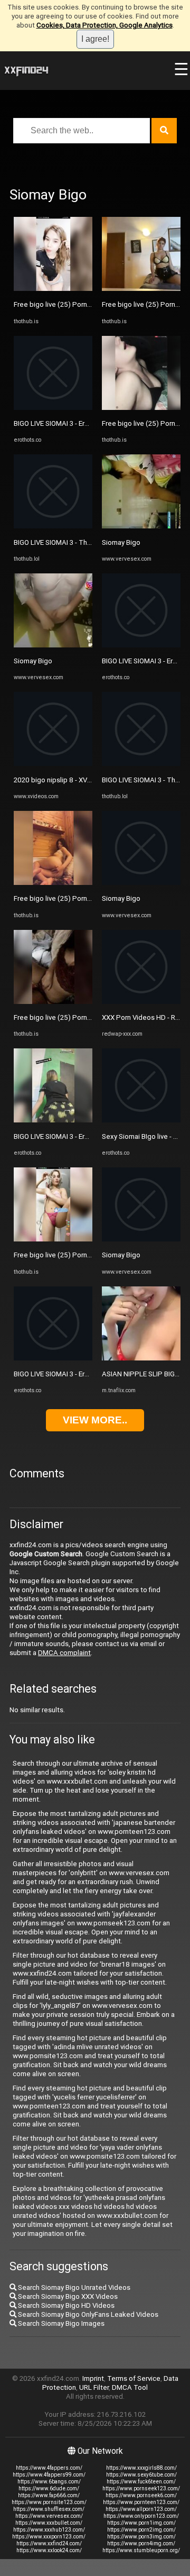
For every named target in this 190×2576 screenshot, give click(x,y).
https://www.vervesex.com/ (49, 2516)
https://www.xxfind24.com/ (49, 2543)
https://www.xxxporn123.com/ (49, 2537)
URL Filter (94, 2387)
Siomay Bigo (33, 661)
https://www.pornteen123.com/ (141, 2502)
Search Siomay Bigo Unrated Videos (73, 2287)
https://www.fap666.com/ (49, 2495)
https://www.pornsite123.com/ (49, 2502)
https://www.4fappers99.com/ (49, 2475)
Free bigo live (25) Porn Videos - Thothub (78, 304)
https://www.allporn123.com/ (141, 2509)
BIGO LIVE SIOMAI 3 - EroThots (61, 423)
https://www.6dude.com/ (49, 2488)
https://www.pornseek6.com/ (141, 2495)
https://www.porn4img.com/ (141, 2543)
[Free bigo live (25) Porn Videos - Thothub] (53, 289)
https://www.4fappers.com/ (49, 2468)
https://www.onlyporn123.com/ (141, 2516)
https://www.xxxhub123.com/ (49, 2530)
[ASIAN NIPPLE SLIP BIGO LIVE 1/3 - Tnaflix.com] (141, 1358)
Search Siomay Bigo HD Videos (65, 2305)
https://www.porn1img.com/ (141, 2523)
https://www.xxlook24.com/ (49, 2550)
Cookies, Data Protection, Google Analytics (104, 25)
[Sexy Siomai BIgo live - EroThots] (141, 1120)
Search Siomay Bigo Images (60, 2323)
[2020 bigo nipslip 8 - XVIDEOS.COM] (53, 764)
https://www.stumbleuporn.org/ (141, 2550)
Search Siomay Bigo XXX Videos (67, 2296)
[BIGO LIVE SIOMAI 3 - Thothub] (53, 526)
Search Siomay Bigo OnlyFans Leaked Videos (87, 2314)
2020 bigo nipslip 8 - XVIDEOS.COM (68, 780)
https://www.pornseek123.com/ (141, 2488)
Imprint (93, 2378)
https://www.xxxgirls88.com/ (141, 2468)
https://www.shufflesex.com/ (49, 2509)
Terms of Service (134, 2378)
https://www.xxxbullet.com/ (49, 2523)
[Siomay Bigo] (53, 645)
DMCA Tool (130, 2387)
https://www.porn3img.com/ (141, 2537)
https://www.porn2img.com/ (141, 2530)
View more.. (95, 1420)
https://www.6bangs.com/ (49, 2482)
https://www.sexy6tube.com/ (141, 2475)
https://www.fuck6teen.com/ (141, 2482)
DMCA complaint (64, 1653)
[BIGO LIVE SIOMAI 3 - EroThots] (53, 408)
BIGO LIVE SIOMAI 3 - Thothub (60, 542)
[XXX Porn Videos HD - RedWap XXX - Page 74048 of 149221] (141, 1002)
